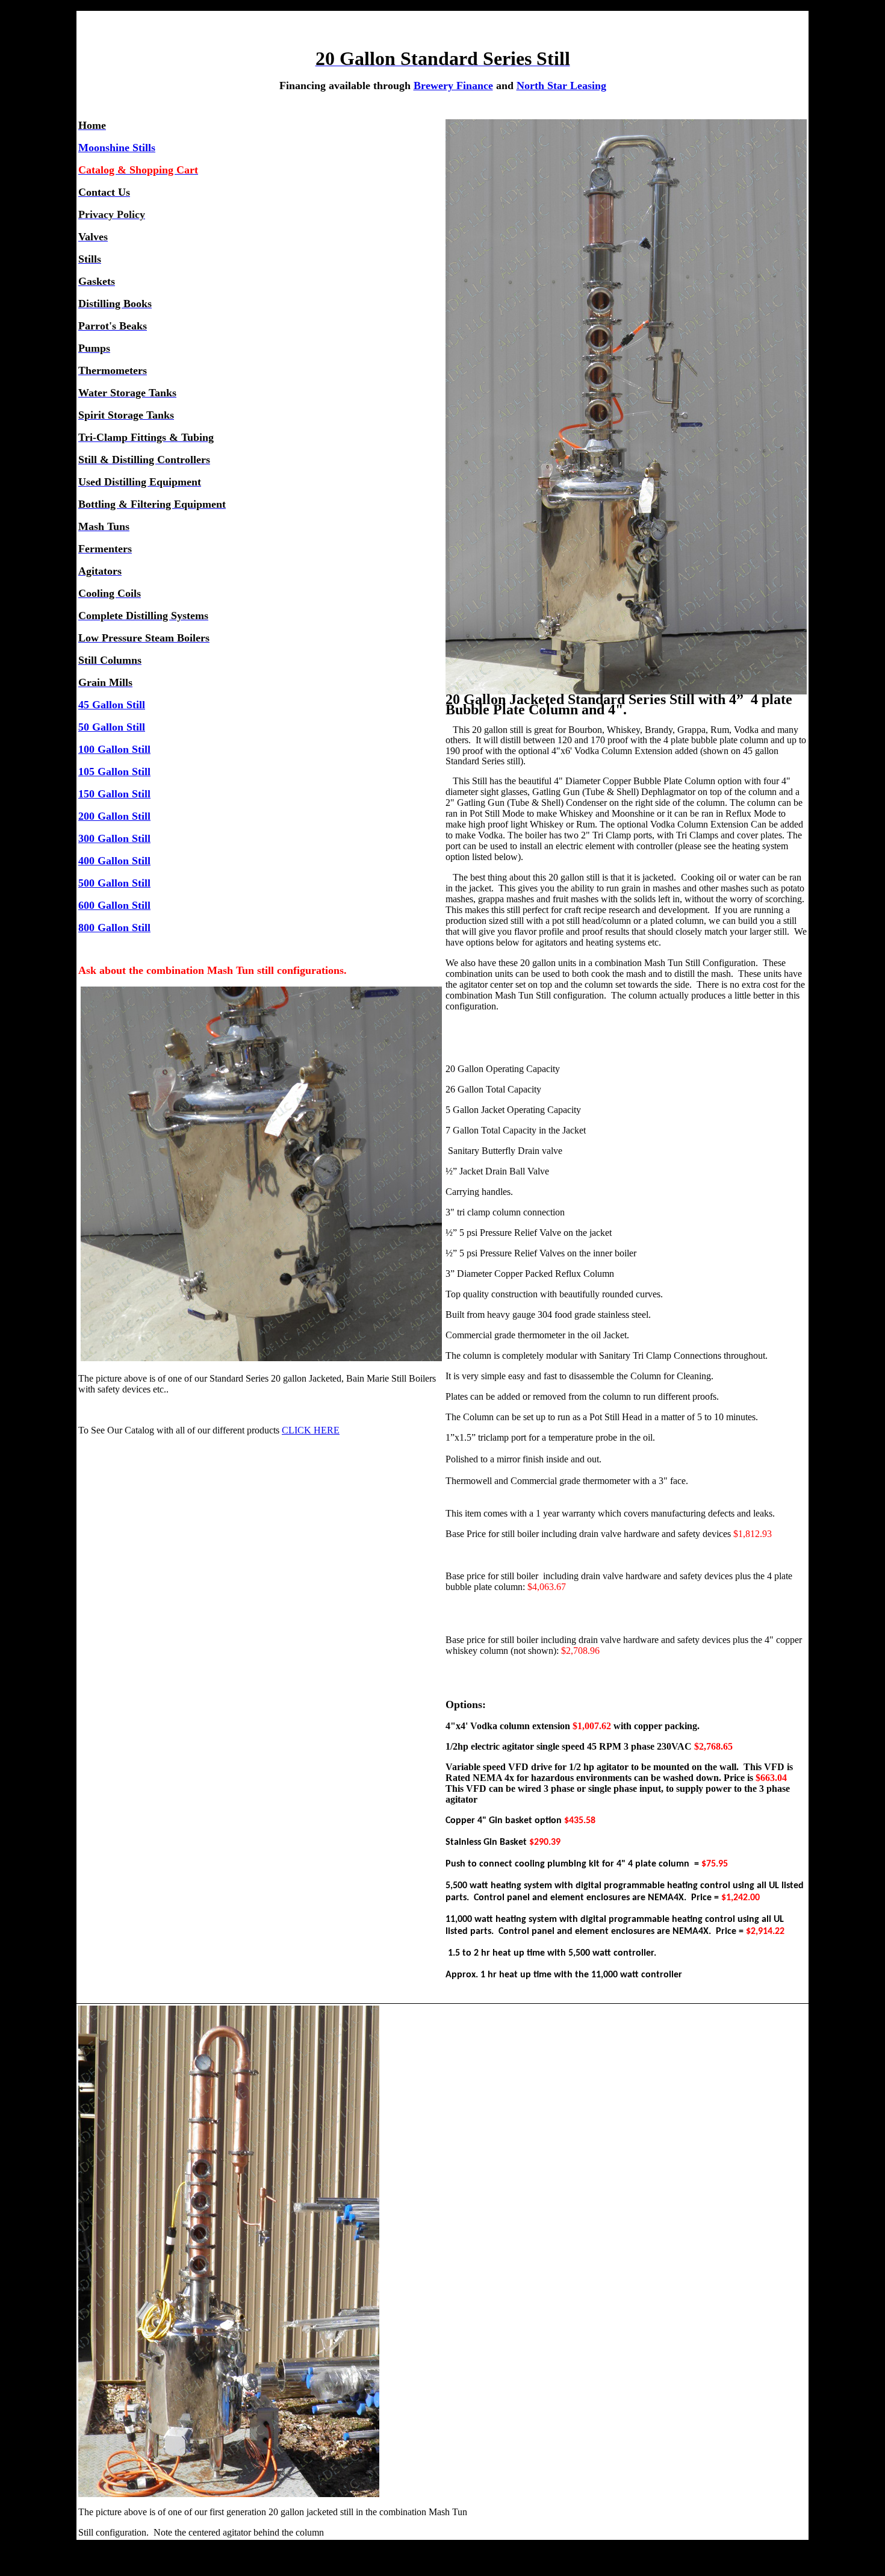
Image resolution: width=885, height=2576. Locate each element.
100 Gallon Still (114, 749)
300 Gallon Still (114, 838)
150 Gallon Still (114, 794)
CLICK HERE (311, 1430)
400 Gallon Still (114, 861)
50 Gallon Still (112, 727)
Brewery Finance (453, 86)
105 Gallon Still (114, 772)
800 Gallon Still (114, 928)
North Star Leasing (561, 86)
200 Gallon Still (114, 816)
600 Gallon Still (114, 905)
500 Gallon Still (114, 883)
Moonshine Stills (117, 148)
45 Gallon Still (112, 705)
